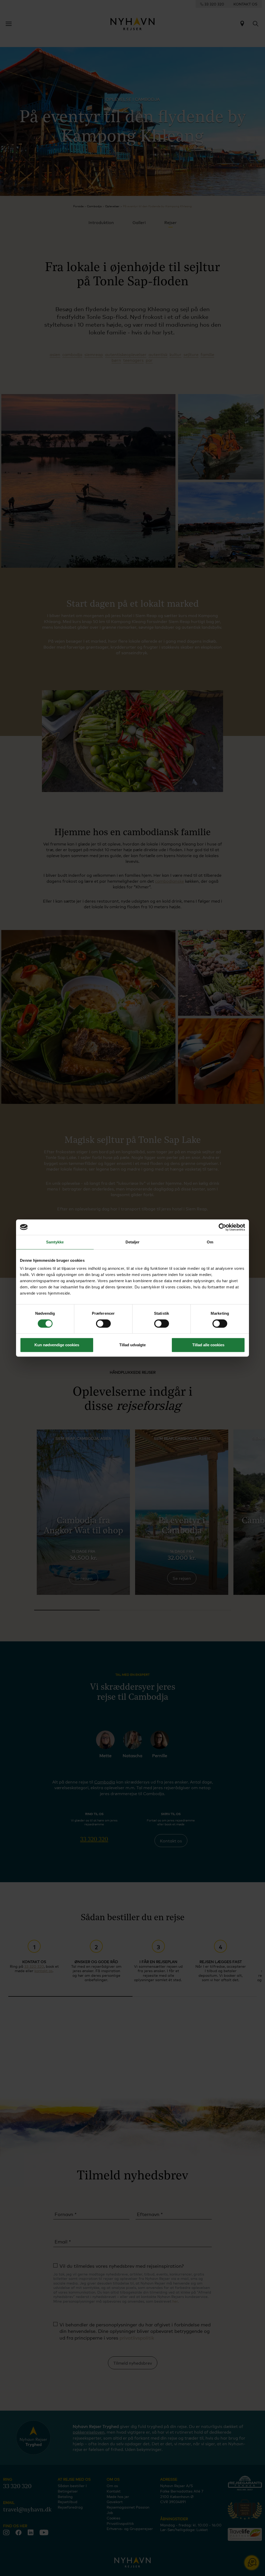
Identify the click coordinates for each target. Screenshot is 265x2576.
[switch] (103, 1324)
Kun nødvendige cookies (57, 1345)
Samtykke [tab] (55, 1242)
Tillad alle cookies (208, 1345)
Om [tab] (210, 1242)
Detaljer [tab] (133, 1242)
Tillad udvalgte (132, 1345)
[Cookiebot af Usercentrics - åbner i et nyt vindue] (222, 1227)
